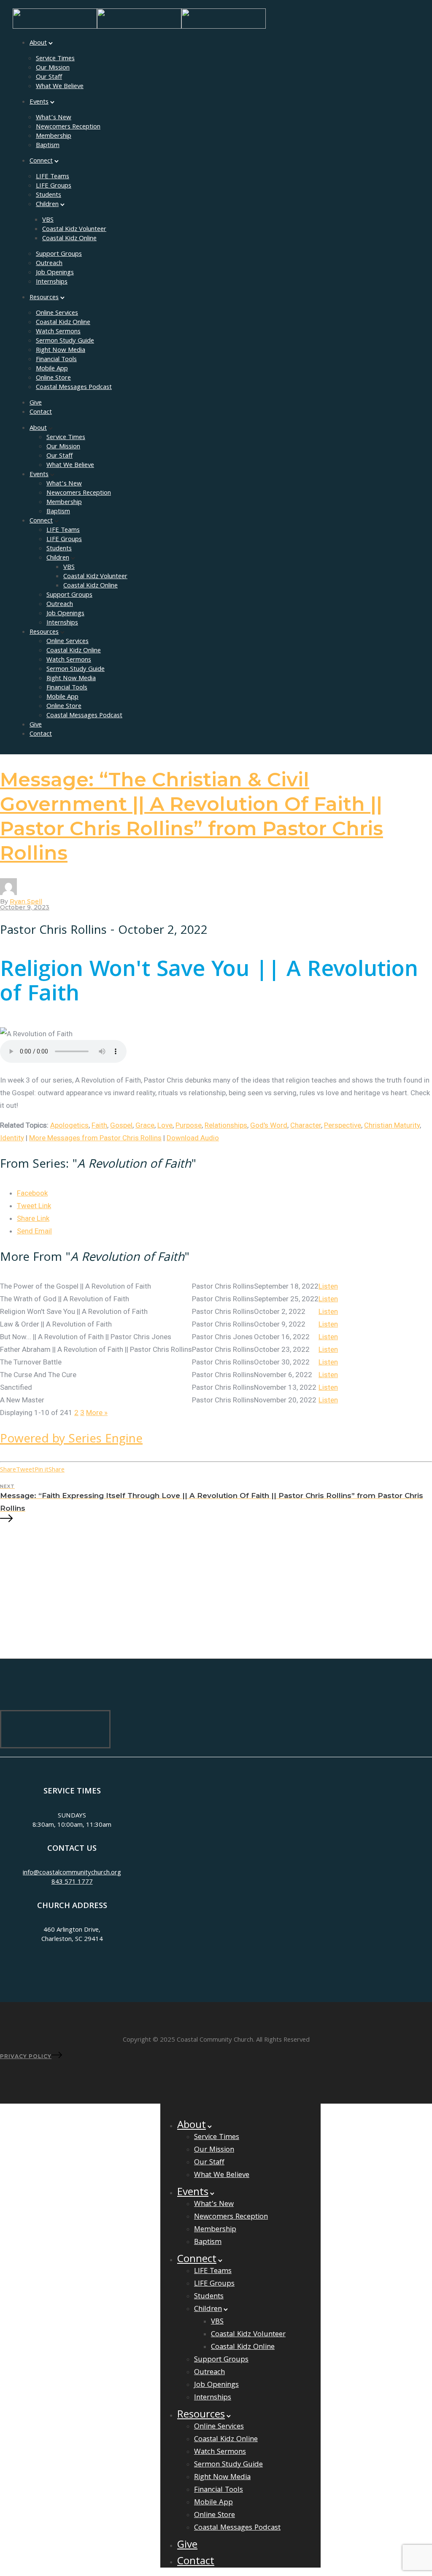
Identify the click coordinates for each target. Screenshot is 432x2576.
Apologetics (69, 1125)
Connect (41, 161)
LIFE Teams (53, 177)
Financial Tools (56, 360)
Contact (41, 413)
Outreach (49, 264)
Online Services (57, 314)
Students (49, 196)
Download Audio (193, 1138)
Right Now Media (61, 351)
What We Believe (60, 87)
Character (306, 1125)
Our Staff (49, 78)
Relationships (226, 1125)
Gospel (121, 1125)
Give (36, 403)
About (38, 43)
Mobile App (52, 369)
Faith (99, 1125)
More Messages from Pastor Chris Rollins (95, 1138)
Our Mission (53, 68)
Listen (328, 1286)
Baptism (48, 146)
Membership (54, 137)
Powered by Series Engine (71, 1440)
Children (47, 205)
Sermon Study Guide (65, 341)
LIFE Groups (54, 186)
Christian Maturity (392, 1125)
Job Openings (55, 273)
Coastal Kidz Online (69, 239)
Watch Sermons (58, 332)
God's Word (269, 1125)
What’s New (54, 118)
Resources (44, 298)
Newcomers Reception (68, 127)
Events (39, 102)
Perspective (343, 1125)
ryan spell (26, 901)
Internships (52, 282)
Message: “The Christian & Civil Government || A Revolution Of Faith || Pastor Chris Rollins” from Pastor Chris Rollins (192, 816)
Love (165, 1125)
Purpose (189, 1125)
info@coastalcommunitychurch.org (72, 1873)
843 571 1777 (72, 1882)
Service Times (55, 59)
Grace (145, 1125)
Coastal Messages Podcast (74, 388)
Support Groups (59, 255)
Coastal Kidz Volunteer (74, 230)
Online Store (53, 378)
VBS (48, 220)
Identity (12, 1138)
